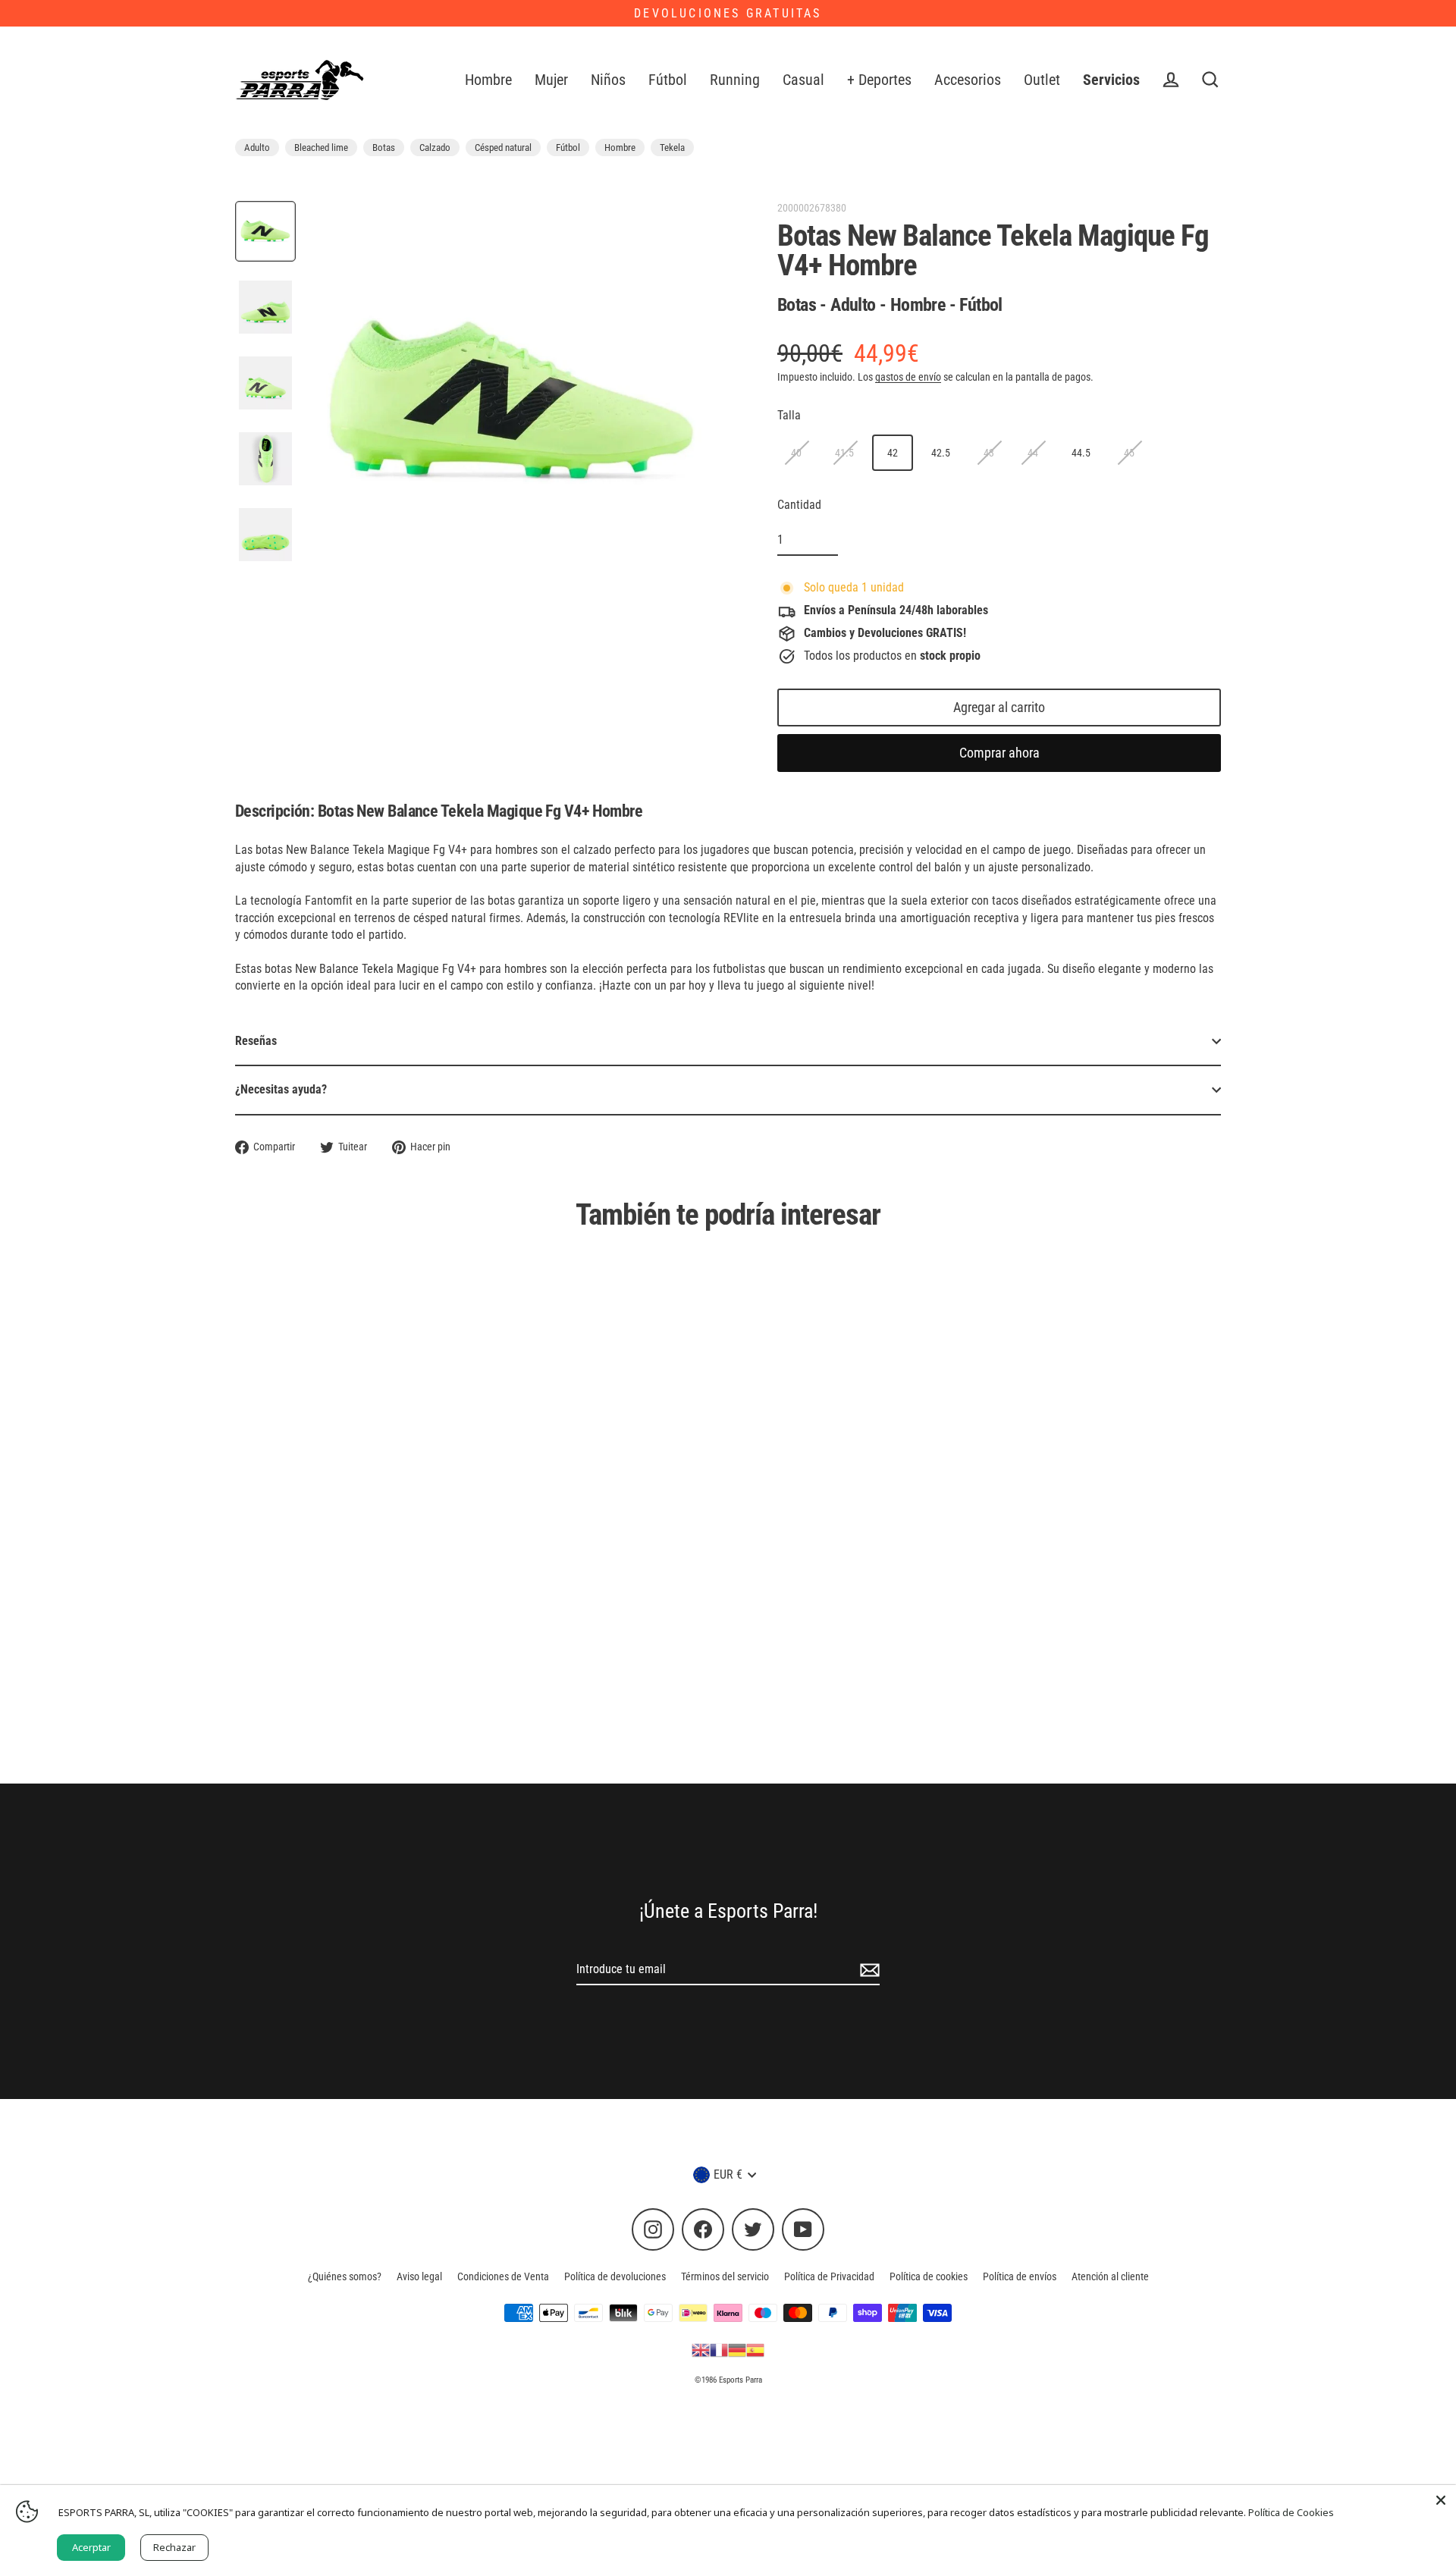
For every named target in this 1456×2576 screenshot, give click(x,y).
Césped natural (503, 147)
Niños (608, 80)
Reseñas (256, 1041)
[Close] (1441, 2500)
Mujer (551, 80)
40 (796, 453)
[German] (737, 2349)
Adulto (257, 147)
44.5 (1081, 453)
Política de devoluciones (615, 2276)
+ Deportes (879, 80)
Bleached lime (321, 147)
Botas (384, 147)
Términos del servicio (725, 2276)
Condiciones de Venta (503, 2276)
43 (989, 453)
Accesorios (968, 80)
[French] (719, 2349)
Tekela (672, 147)
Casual (803, 80)
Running (735, 80)
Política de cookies (929, 2276)
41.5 (844, 453)
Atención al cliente (1110, 2276)
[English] (701, 2349)
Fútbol (668, 80)
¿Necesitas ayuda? (281, 1089)
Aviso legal (419, 2276)
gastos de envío (908, 377)
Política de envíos (1020, 2276)
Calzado (435, 147)
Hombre (488, 80)
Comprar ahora (999, 753)
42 (893, 453)
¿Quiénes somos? (345, 2276)
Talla (789, 415)
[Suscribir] (868, 1970)
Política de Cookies (1291, 2512)
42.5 (941, 453)
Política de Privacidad (829, 2276)
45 (1129, 453)
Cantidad (799, 505)
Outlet (1042, 80)
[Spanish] (755, 2349)
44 (1033, 453)
